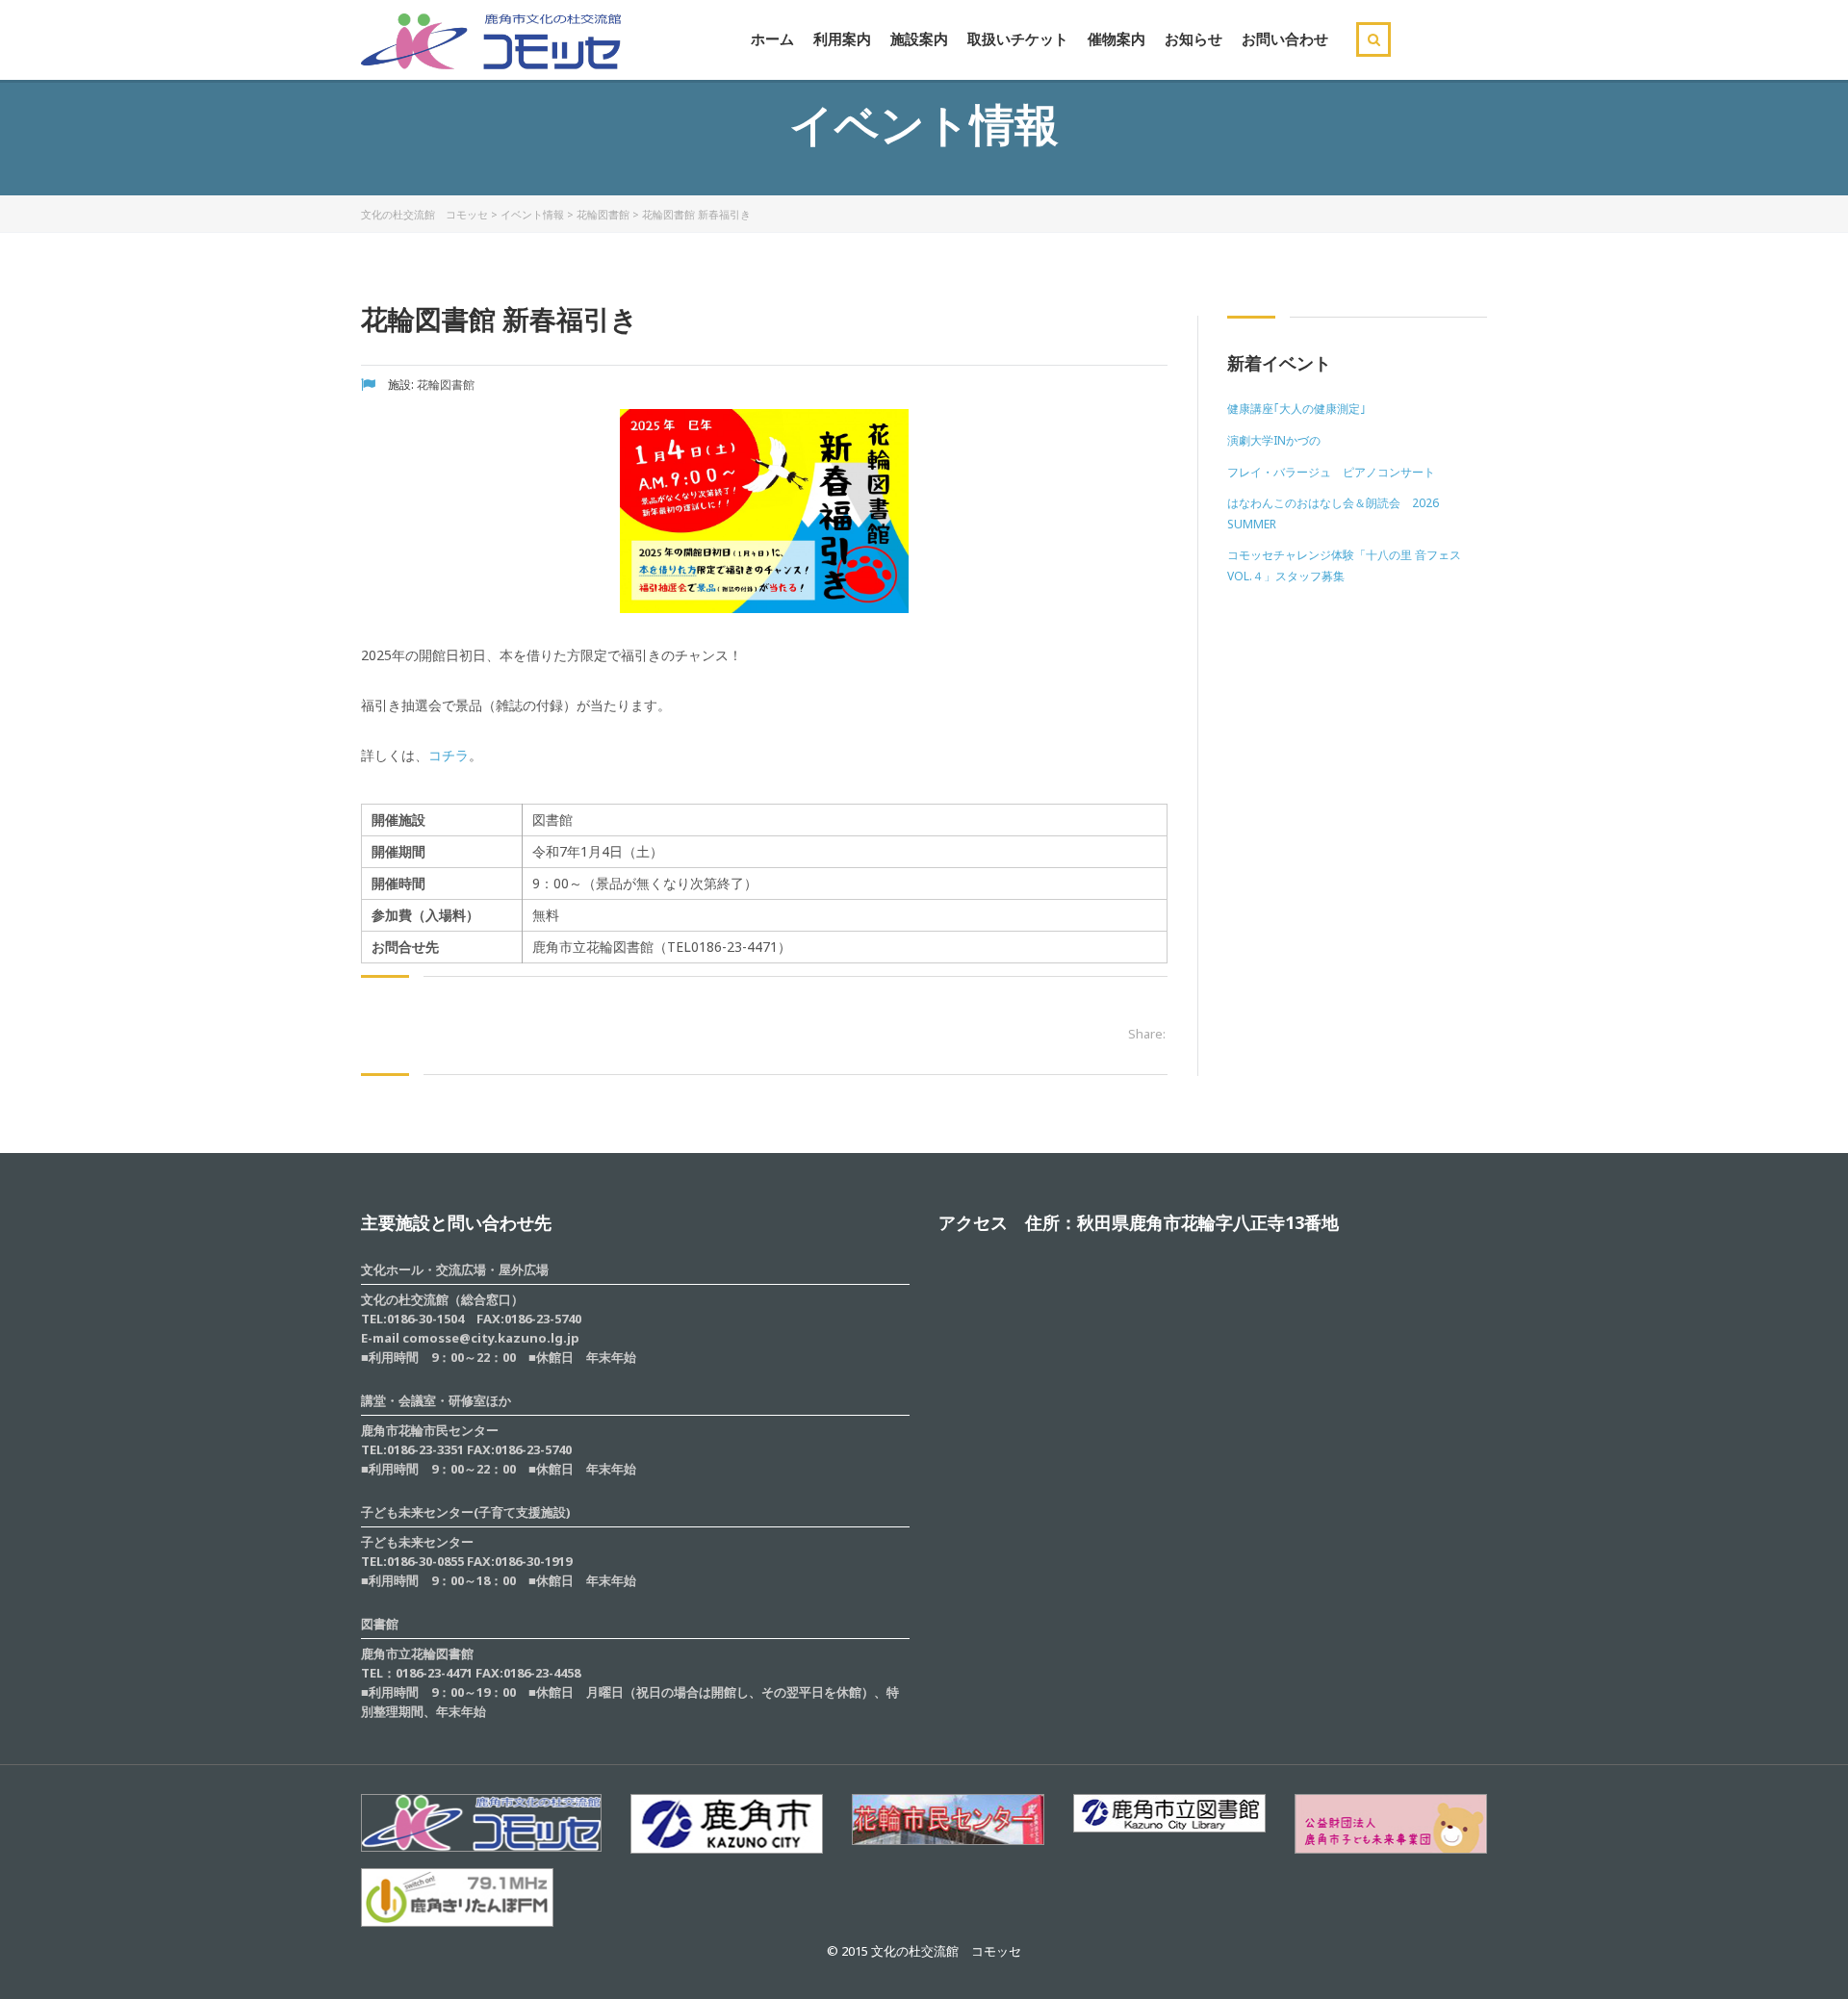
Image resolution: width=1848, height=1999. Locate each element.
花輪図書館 (603, 214)
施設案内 (919, 38)
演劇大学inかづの (1274, 440)
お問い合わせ (1285, 38)
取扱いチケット (1018, 38)
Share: (1147, 1034)
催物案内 (1116, 38)
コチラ (449, 755)
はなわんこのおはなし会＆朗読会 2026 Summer (1333, 513)
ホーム (772, 38)
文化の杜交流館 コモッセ (424, 214)
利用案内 (842, 38)
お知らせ (1193, 38)
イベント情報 (532, 214)
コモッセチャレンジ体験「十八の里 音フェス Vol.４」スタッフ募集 (1344, 565)
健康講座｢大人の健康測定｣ (1296, 409)
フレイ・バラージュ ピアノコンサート (1331, 472)
